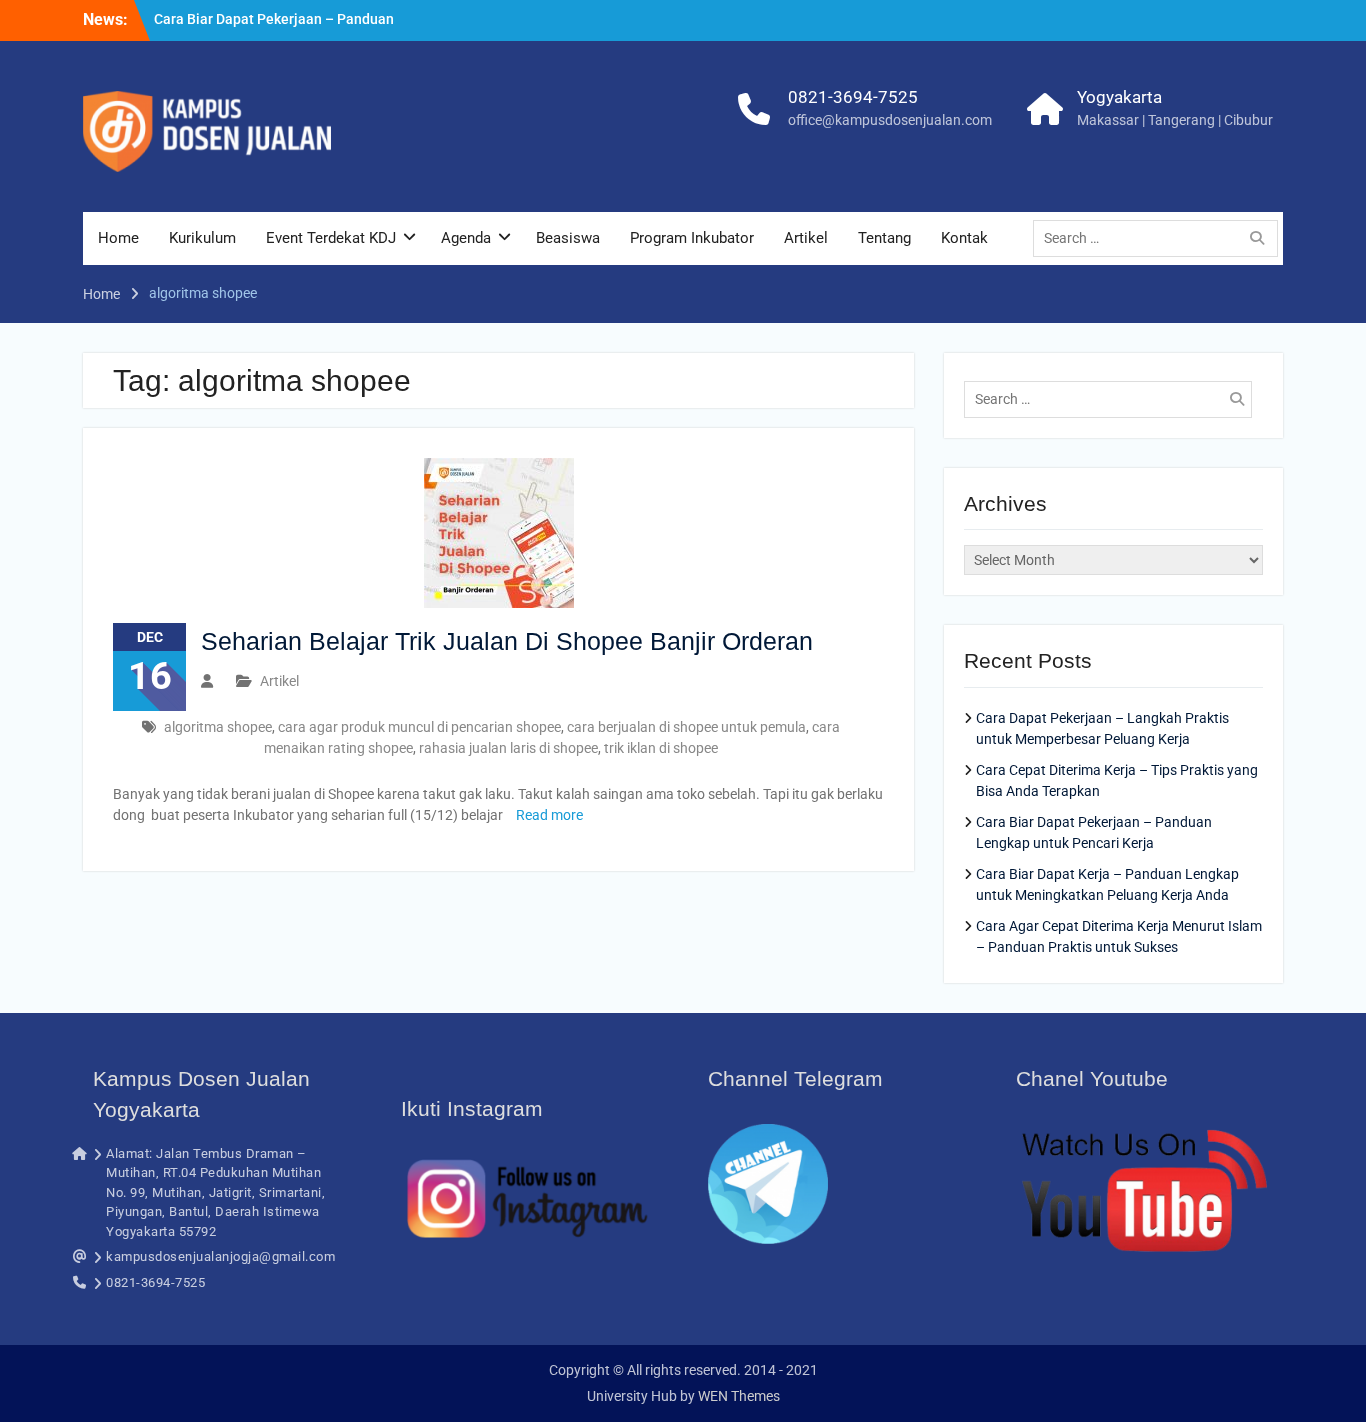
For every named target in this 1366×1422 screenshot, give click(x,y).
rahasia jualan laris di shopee (508, 748)
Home (118, 238)
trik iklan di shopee (661, 748)
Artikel (806, 238)
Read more (549, 815)
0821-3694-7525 (853, 97)
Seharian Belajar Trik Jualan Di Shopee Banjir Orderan (507, 641)
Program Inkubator (692, 238)
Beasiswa (568, 238)
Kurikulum (202, 238)
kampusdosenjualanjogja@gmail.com (220, 1256)
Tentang (884, 238)
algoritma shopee (218, 727)
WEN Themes (739, 1396)
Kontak (964, 238)
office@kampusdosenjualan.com (890, 120)
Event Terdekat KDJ (331, 238)
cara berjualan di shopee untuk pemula (686, 727)
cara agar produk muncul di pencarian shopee (419, 727)
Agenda (466, 238)
